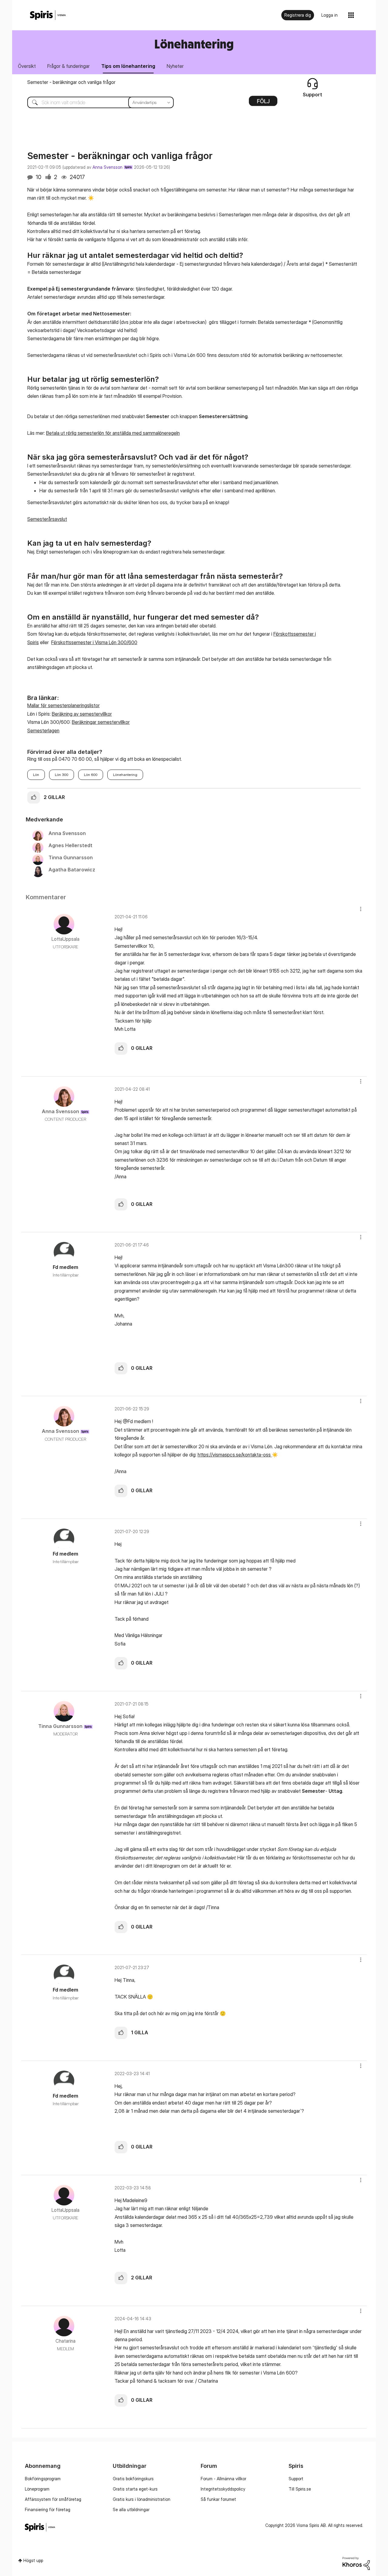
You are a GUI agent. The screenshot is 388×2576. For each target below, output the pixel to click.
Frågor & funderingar (69, 66)
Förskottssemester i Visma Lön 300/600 (94, 642)
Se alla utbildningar (131, 2509)
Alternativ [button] (263, 103)
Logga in (329, 15)
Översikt (27, 66)
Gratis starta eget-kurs (135, 2489)
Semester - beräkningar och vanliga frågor (71, 82)
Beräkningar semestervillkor (101, 722)
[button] (34, 797)
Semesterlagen (43, 731)
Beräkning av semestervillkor (82, 714)
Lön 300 (62, 775)
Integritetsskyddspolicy (223, 2489)
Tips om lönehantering (128, 66)
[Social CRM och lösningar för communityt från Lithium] (356, 2563)
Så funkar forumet (218, 2499)
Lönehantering (125, 775)
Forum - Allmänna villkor (223, 2479)
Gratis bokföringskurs (133, 2479)
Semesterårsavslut (47, 519)
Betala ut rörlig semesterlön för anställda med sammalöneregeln (113, 433)
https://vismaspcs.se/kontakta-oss (238, 1455)
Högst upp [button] (33, 2560)
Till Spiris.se (300, 2489)
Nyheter (175, 66)
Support (296, 2479)
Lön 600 (91, 775)
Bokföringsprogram (43, 2479)
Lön (36, 775)
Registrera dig (298, 15)
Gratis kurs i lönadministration (142, 2499)
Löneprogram (37, 2489)
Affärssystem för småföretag (53, 2499)
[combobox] (96, 102)
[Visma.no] (48, 15)
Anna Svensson (107, 167)
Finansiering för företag (48, 2509)
